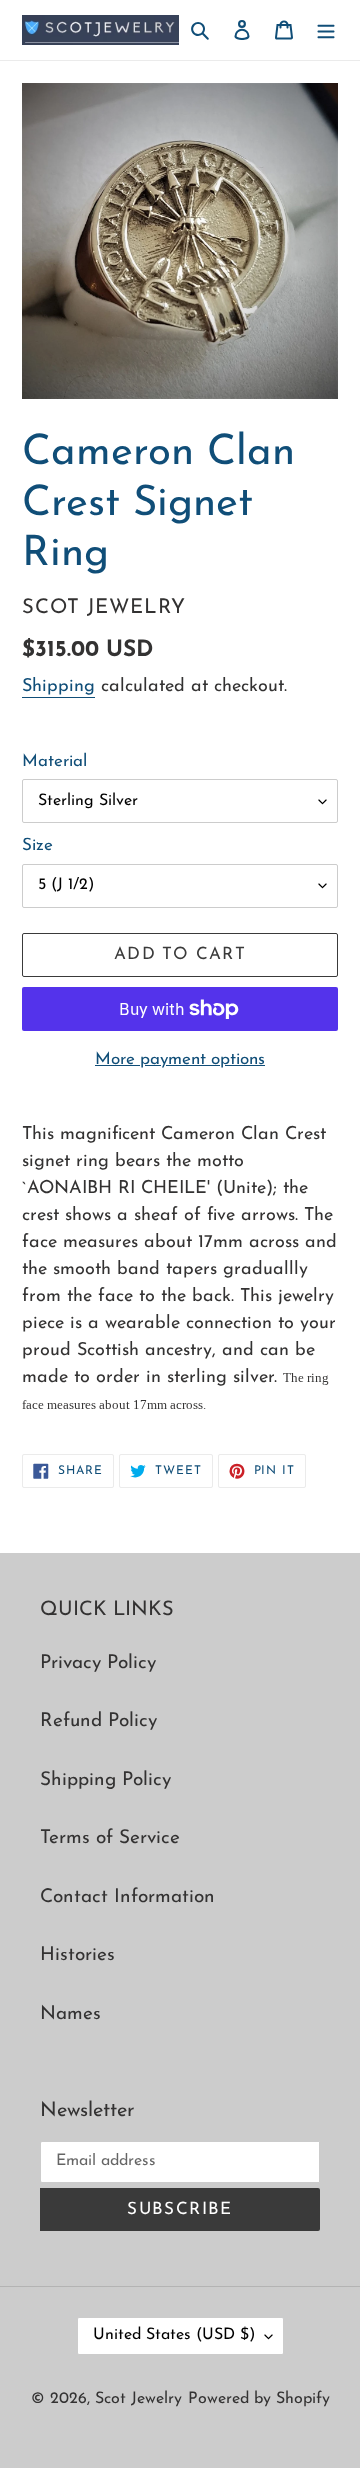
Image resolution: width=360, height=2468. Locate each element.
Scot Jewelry (138, 2399)
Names (70, 2014)
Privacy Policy (98, 1663)
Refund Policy (98, 1721)
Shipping (58, 687)
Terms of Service (110, 1838)
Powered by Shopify (259, 2399)
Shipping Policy (105, 1780)
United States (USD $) (174, 2335)
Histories (77, 1955)
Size (37, 845)
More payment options (180, 1059)
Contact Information (127, 1897)
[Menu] (326, 30)
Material (54, 761)
